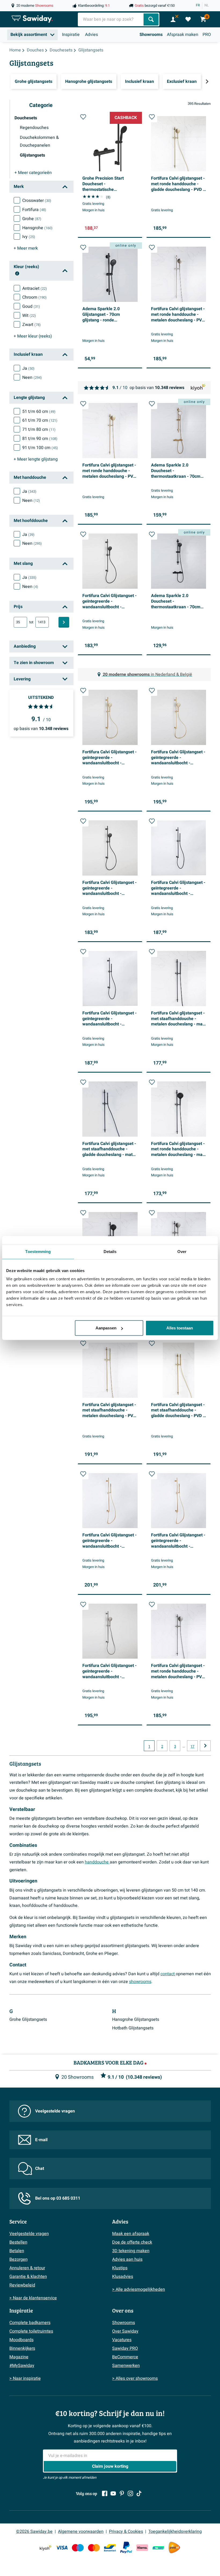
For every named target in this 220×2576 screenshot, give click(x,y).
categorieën (33, 173)
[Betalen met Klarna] (142, 2548)
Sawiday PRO (125, 2348)
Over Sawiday (125, 2331)
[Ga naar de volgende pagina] (205, 1746)
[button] (83, 117)
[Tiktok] (139, 2493)
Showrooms (151, 35)
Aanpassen (106, 1328)
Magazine (19, 2357)
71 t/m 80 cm (39, 429)
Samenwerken (126, 2366)
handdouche (97, 1862)
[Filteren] (64, 622)
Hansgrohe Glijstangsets (136, 2019)
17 (192, 1747)
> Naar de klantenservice (33, 2298)
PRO (207, 35)
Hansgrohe (37, 228)
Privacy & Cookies (126, 2531)
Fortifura (34, 210)
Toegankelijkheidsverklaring (175, 2531)
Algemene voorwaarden (81, 2531)
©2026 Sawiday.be (34, 2531)
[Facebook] (105, 2493)
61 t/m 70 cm (40, 420)
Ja (28, 368)
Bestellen (18, 2242)
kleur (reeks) (33, 336)
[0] (188, 19)
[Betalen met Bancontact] (110, 2548)
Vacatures (122, 2340)
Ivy (29, 237)
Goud (31, 306)
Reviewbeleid (22, 2285)
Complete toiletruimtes (31, 2331)
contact (168, 1974)
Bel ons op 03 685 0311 (58, 2198)
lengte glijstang (36, 459)
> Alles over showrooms (135, 2378)
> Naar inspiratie (25, 2378)
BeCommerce (125, 2357)
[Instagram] (130, 2493)
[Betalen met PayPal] (126, 2548)
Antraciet (35, 288)
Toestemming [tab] (38, 1251)
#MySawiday (22, 2366)
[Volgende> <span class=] (207, 81)
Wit (29, 316)
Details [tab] (110, 1251)
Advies (91, 35)
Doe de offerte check (132, 2242)
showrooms (140, 1982)
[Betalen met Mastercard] (94, 2548)
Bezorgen (19, 2259)
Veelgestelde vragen (55, 2111)
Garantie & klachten (28, 2277)
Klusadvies (123, 2277)
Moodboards (21, 2340)
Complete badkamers (30, 2323)
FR (198, 5)
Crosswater (37, 201)
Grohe (32, 219)
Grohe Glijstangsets (28, 2019)
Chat (40, 2169)
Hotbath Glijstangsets (133, 2028)
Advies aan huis (127, 2259)
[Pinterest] (122, 2493)
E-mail (41, 2140)
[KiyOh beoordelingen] (46, 2548)
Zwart (32, 325)
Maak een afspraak (131, 2234)
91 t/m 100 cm (40, 448)
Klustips (120, 2268)
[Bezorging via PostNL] (174, 2548)
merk (26, 248)
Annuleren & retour (27, 2268)
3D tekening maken (131, 2251)
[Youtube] (113, 2493)
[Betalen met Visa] (62, 2548)
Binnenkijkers (22, 2348)
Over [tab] (182, 1251)
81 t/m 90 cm (40, 439)
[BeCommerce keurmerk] (158, 2548)
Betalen (17, 2251)
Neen (32, 377)
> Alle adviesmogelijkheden (139, 2289)
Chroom (34, 297)
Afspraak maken (183, 35)
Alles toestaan (180, 1328)
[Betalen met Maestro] (78, 2548)
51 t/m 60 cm (39, 412)
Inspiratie (71, 35)
